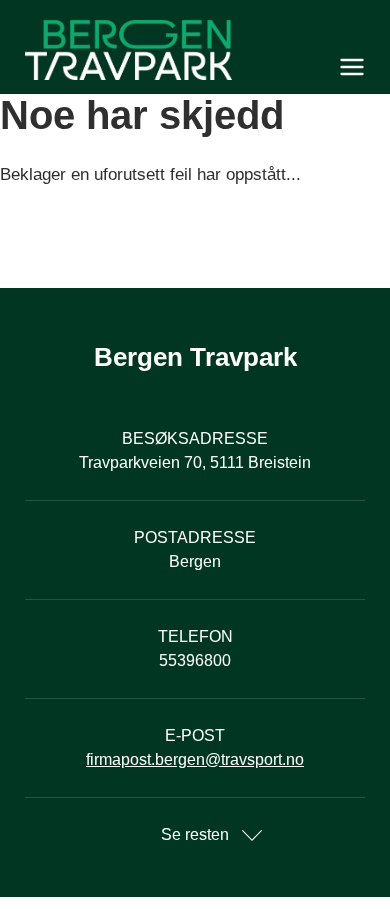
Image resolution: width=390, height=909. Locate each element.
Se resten (195, 834)
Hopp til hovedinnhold (75, 12)
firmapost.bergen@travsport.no (195, 759)
